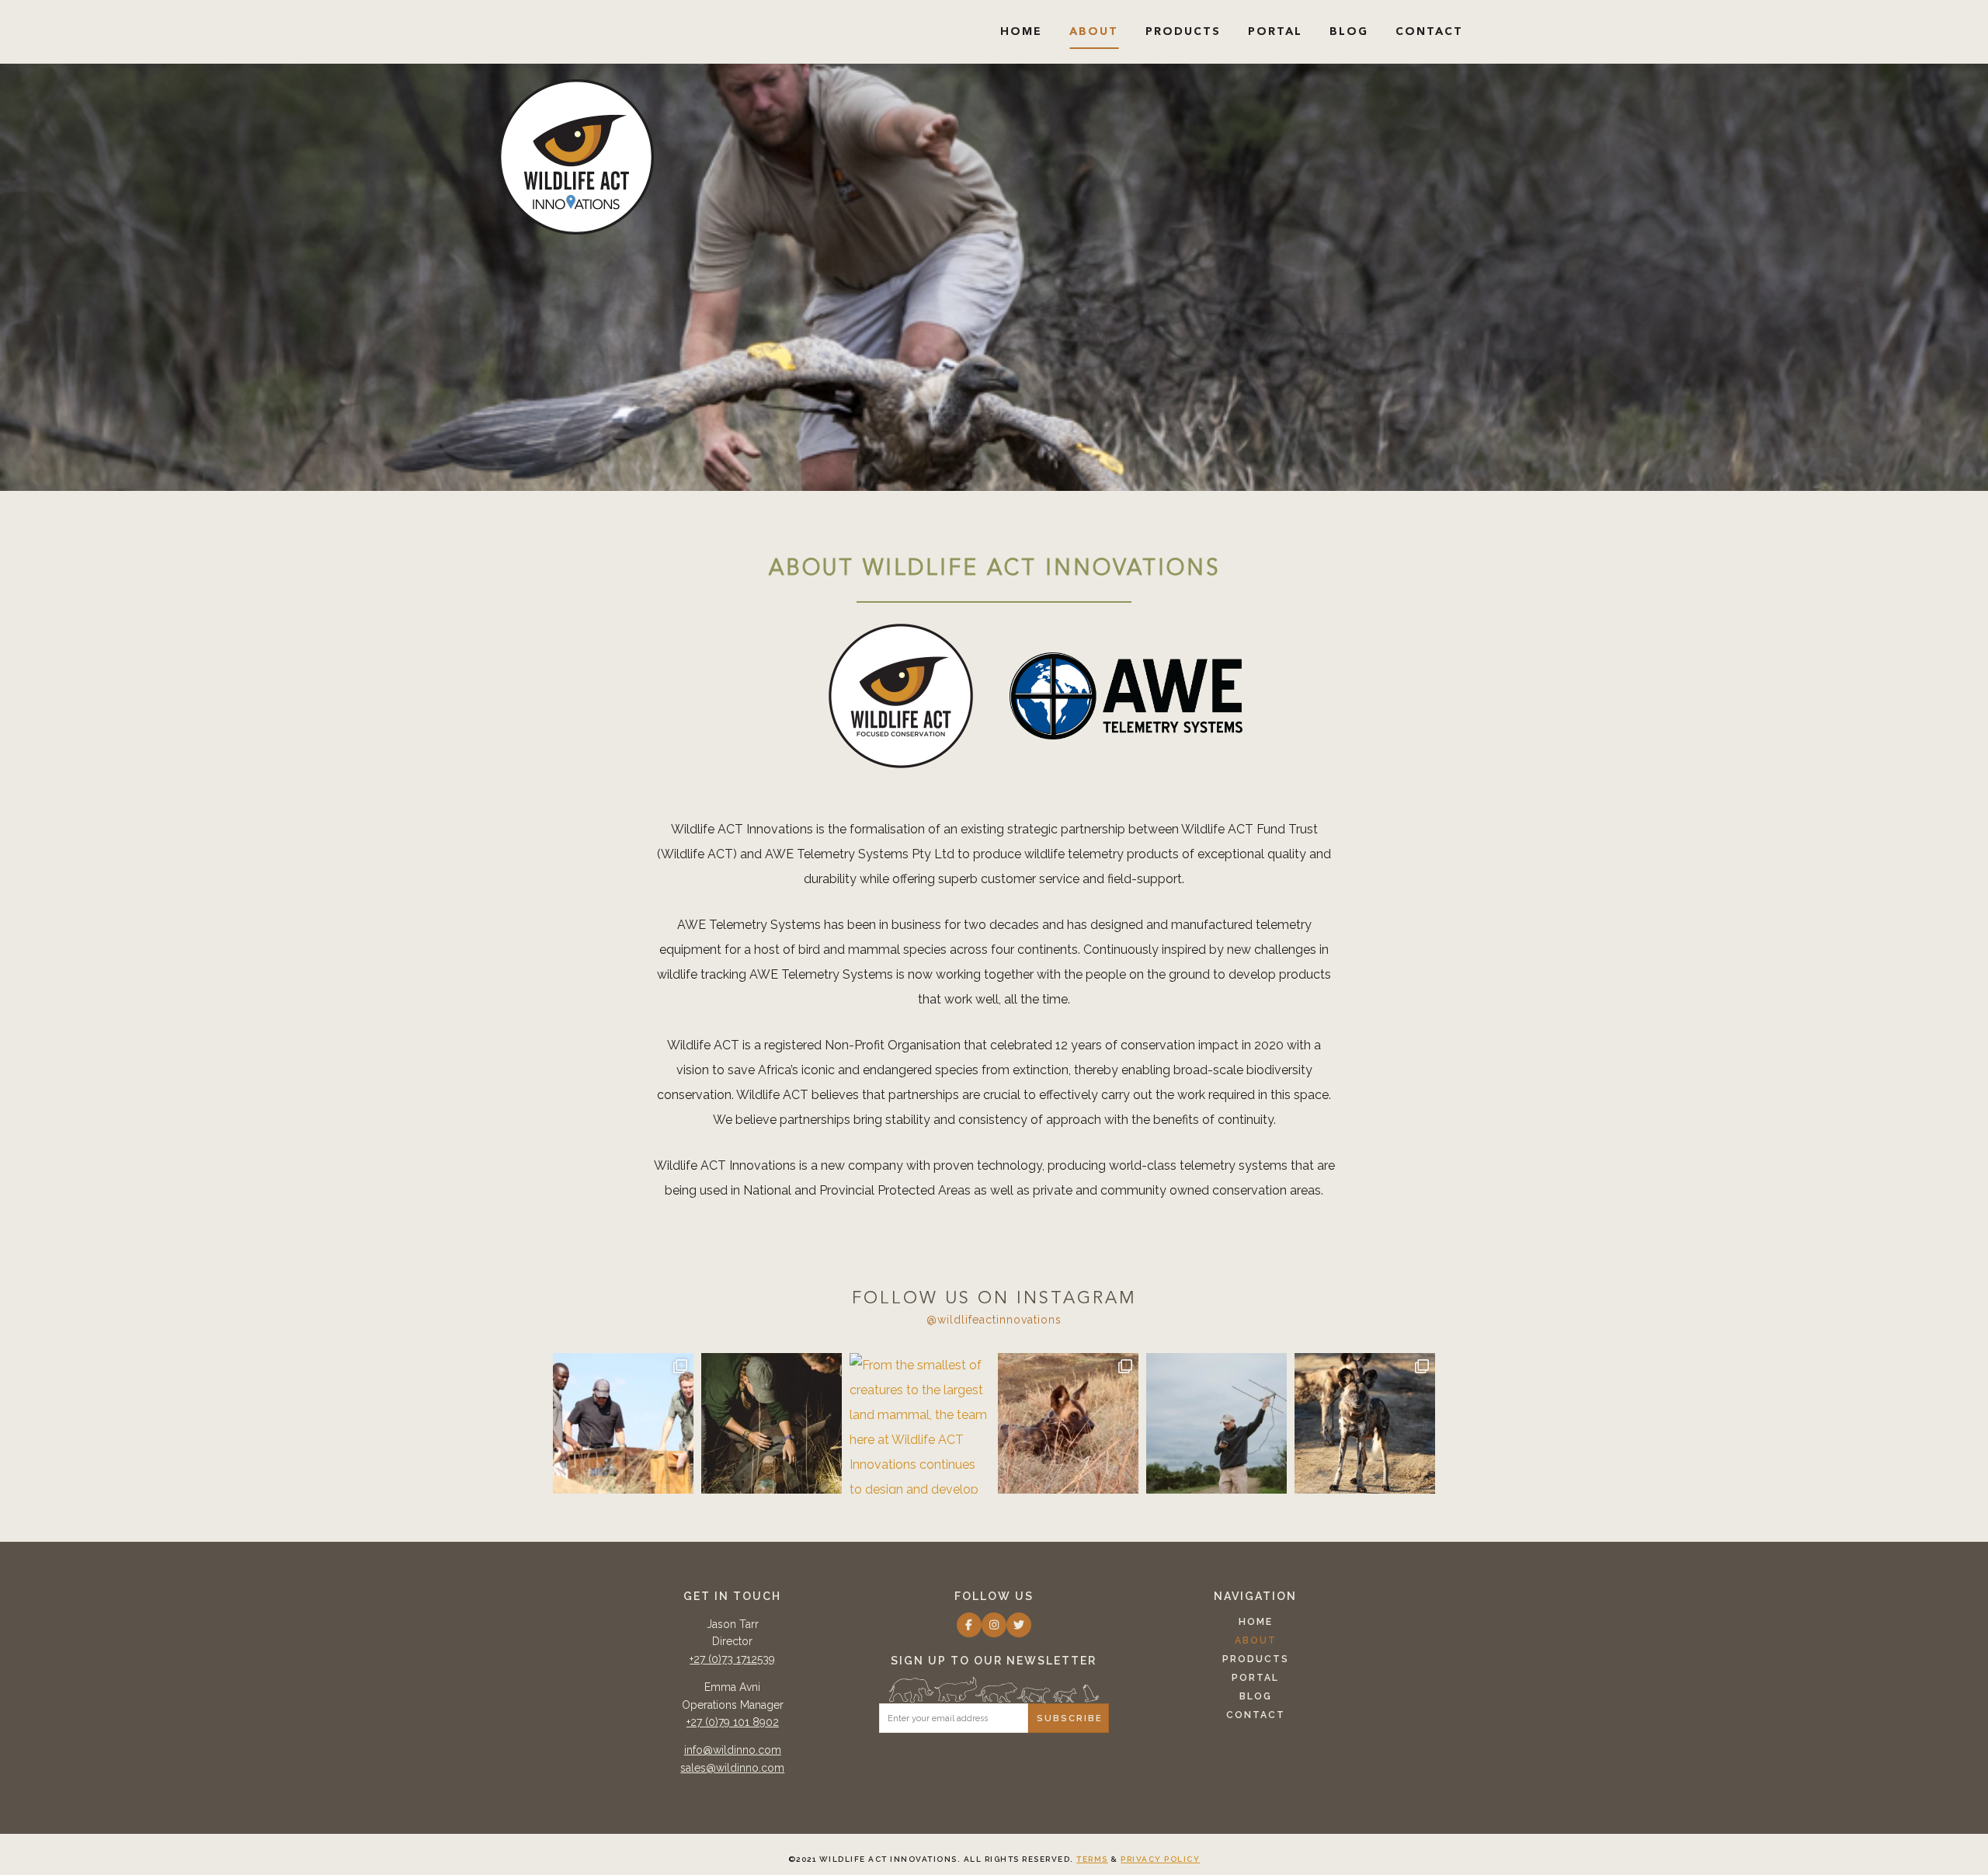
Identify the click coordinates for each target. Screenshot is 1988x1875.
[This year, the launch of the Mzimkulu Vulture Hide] (623, 1423)
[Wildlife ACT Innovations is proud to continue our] (1365, 1423)
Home (1021, 32)
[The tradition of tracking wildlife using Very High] (1216, 1423)
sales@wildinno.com (732, 1768)
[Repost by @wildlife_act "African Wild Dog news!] (1068, 1423)
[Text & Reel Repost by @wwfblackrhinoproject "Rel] (772, 1423)
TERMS (1092, 1859)
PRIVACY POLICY (1160, 1859)
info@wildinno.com (733, 1750)
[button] (969, 1625)
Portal (1275, 32)
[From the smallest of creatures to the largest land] (920, 1423)
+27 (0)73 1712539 (732, 1659)
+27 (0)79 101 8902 (733, 1722)
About (1094, 32)
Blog (1349, 32)
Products (1183, 32)
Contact (1429, 32)
